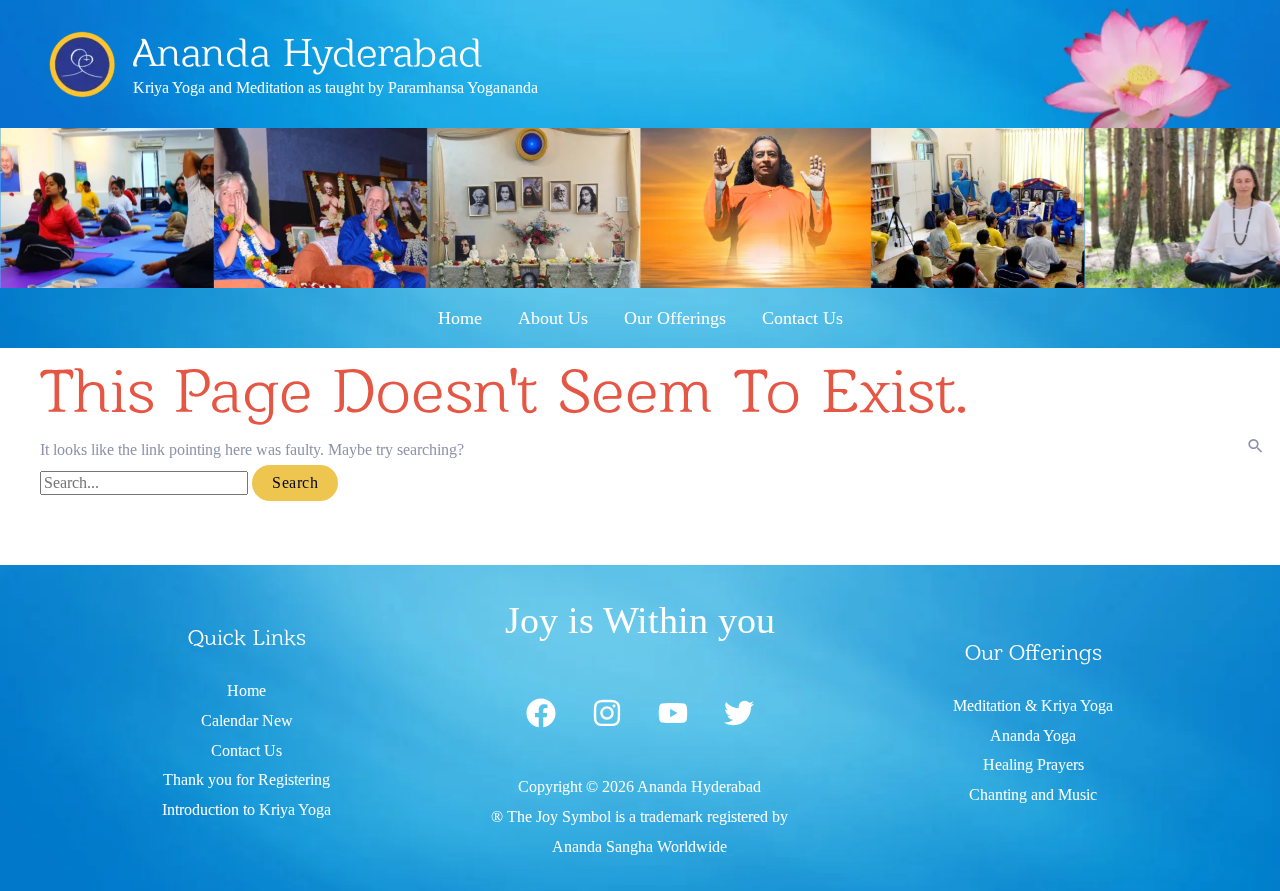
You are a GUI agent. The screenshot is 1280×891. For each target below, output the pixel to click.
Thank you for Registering (246, 779)
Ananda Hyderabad (308, 52)
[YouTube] (673, 713)
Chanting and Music (1033, 794)
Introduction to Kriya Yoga (246, 809)
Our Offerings (675, 318)
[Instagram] (607, 713)
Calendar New (247, 720)
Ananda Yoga (1033, 735)
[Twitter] (739, 713)
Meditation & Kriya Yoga (1033, 705)
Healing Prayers (1033, 764)
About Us (553, 318)
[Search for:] (146, 482)
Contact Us (802, 318)
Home (460, 318)
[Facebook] (541, 713)
